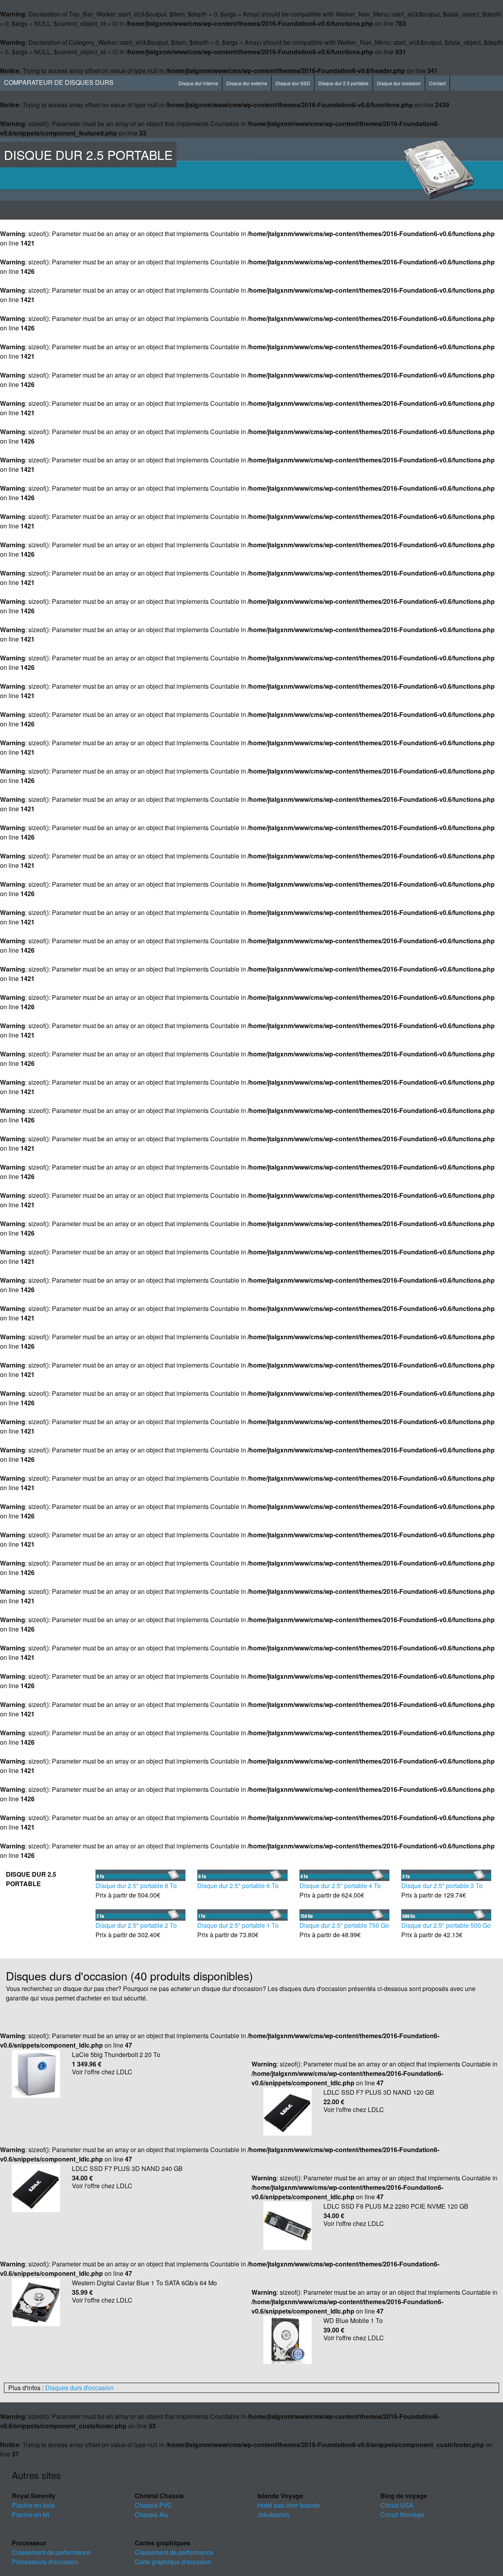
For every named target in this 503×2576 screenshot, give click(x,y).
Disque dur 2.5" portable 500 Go (446, 1925)
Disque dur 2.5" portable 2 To (136, 1925)
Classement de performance (51, 2552)
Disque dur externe (247, 83)
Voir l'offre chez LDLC (102, 2072)
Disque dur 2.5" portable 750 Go (344, 1925)
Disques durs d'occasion (79, 2388)
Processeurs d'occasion (45, 2562)
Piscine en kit (30, 2515)
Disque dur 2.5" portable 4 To (340, 1886)
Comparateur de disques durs (59, 82)
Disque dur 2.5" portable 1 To (238, 1925)
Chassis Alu (152, 2515)
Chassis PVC (153, 2505)
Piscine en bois (33, 2505)
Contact (437, 83)
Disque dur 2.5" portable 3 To (442, 1886)
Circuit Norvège (402, 2515)
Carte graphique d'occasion (173, 2562)
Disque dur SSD (293, 83)
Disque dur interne (198, 83)
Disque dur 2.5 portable (343, 83)
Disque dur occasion (399, 83)
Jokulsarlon (274, 2515)
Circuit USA (397, 2505)
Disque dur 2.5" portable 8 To (136, 1886)
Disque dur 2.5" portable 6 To (238, 1886)
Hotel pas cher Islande (289, 2505)
